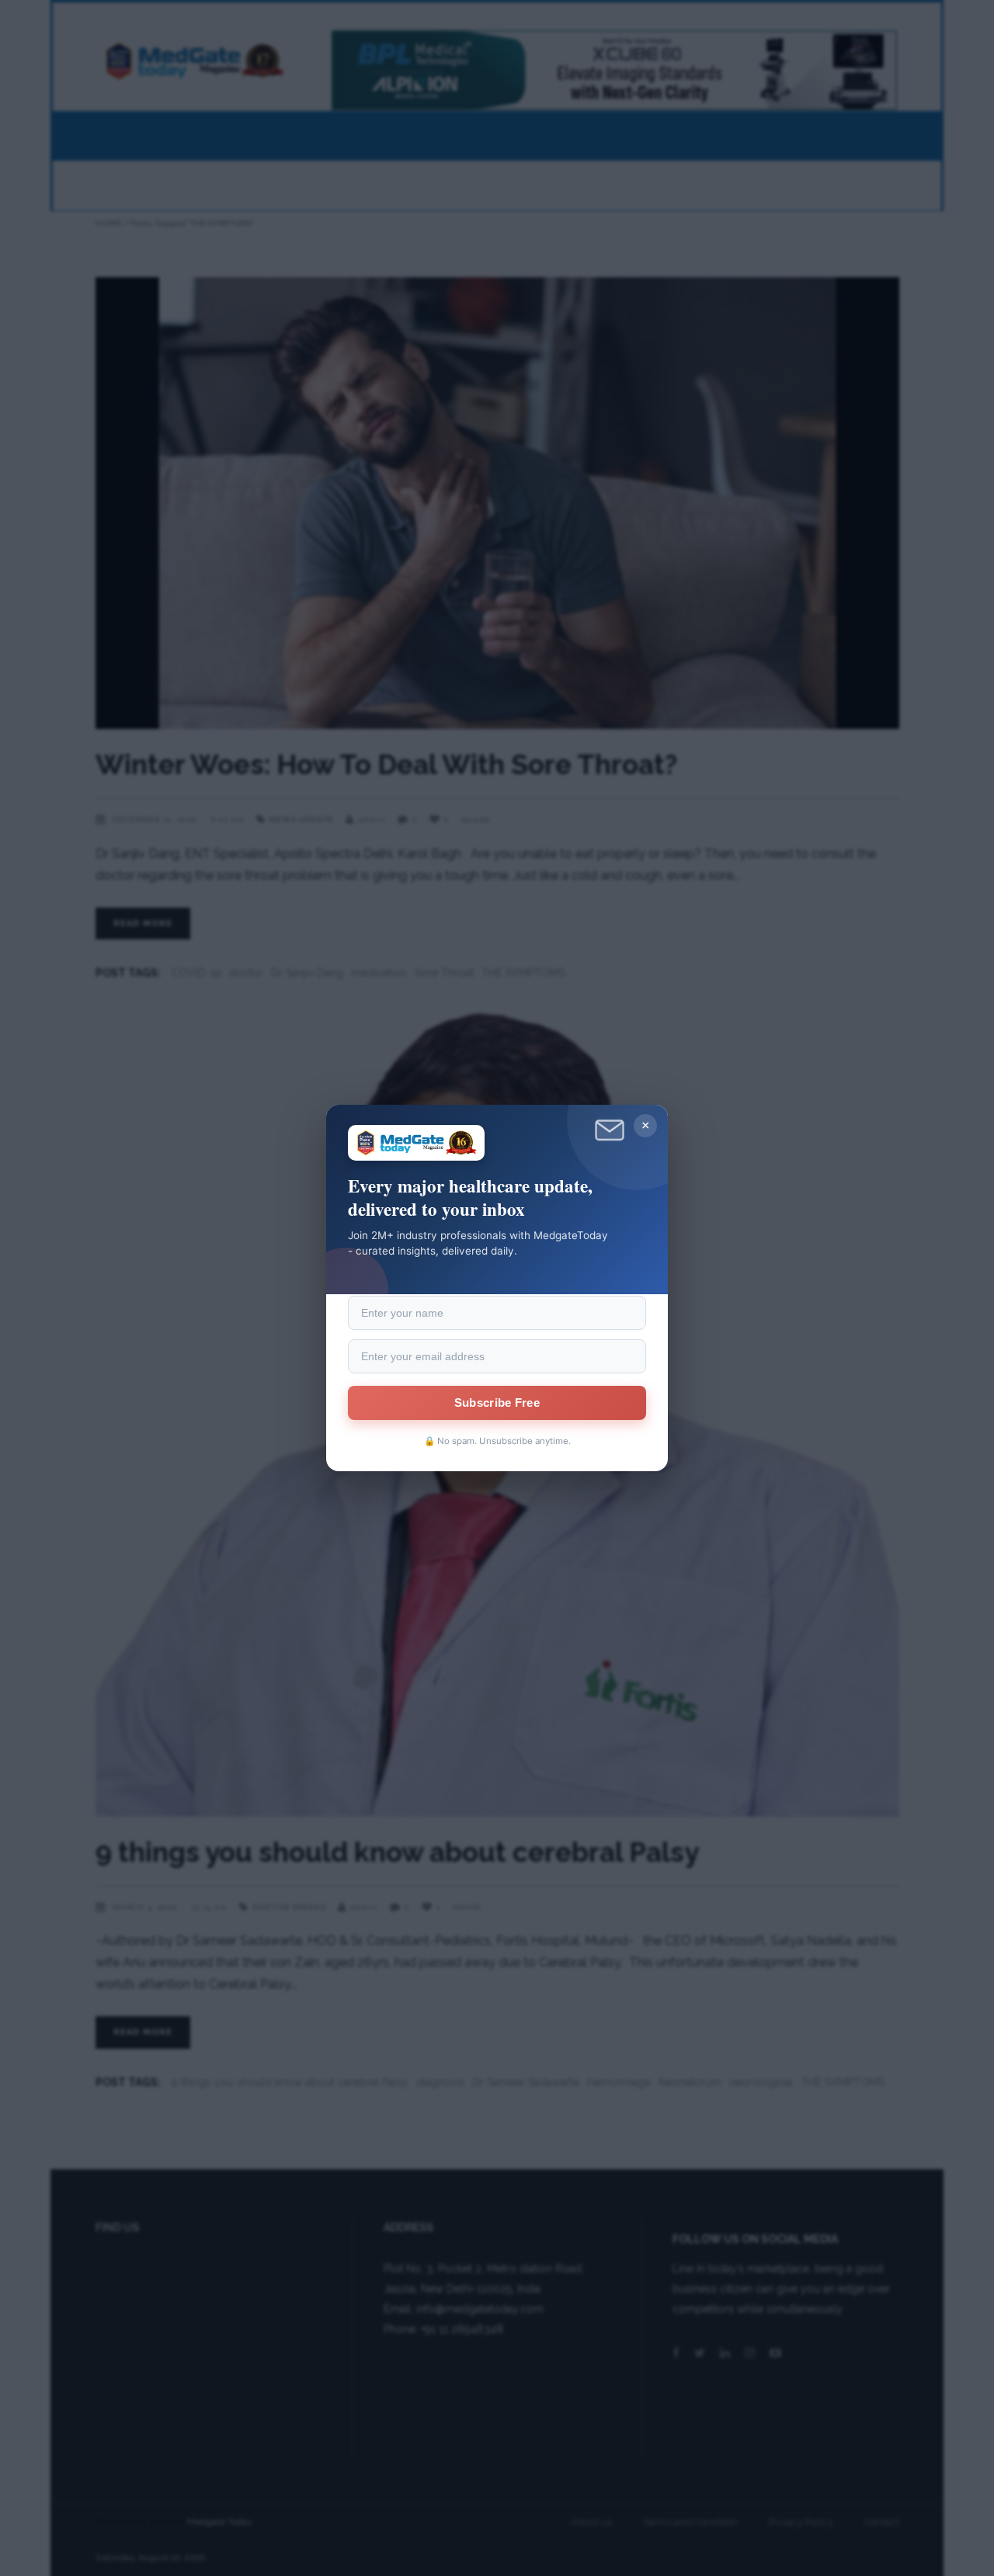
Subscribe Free (497, 1403)
